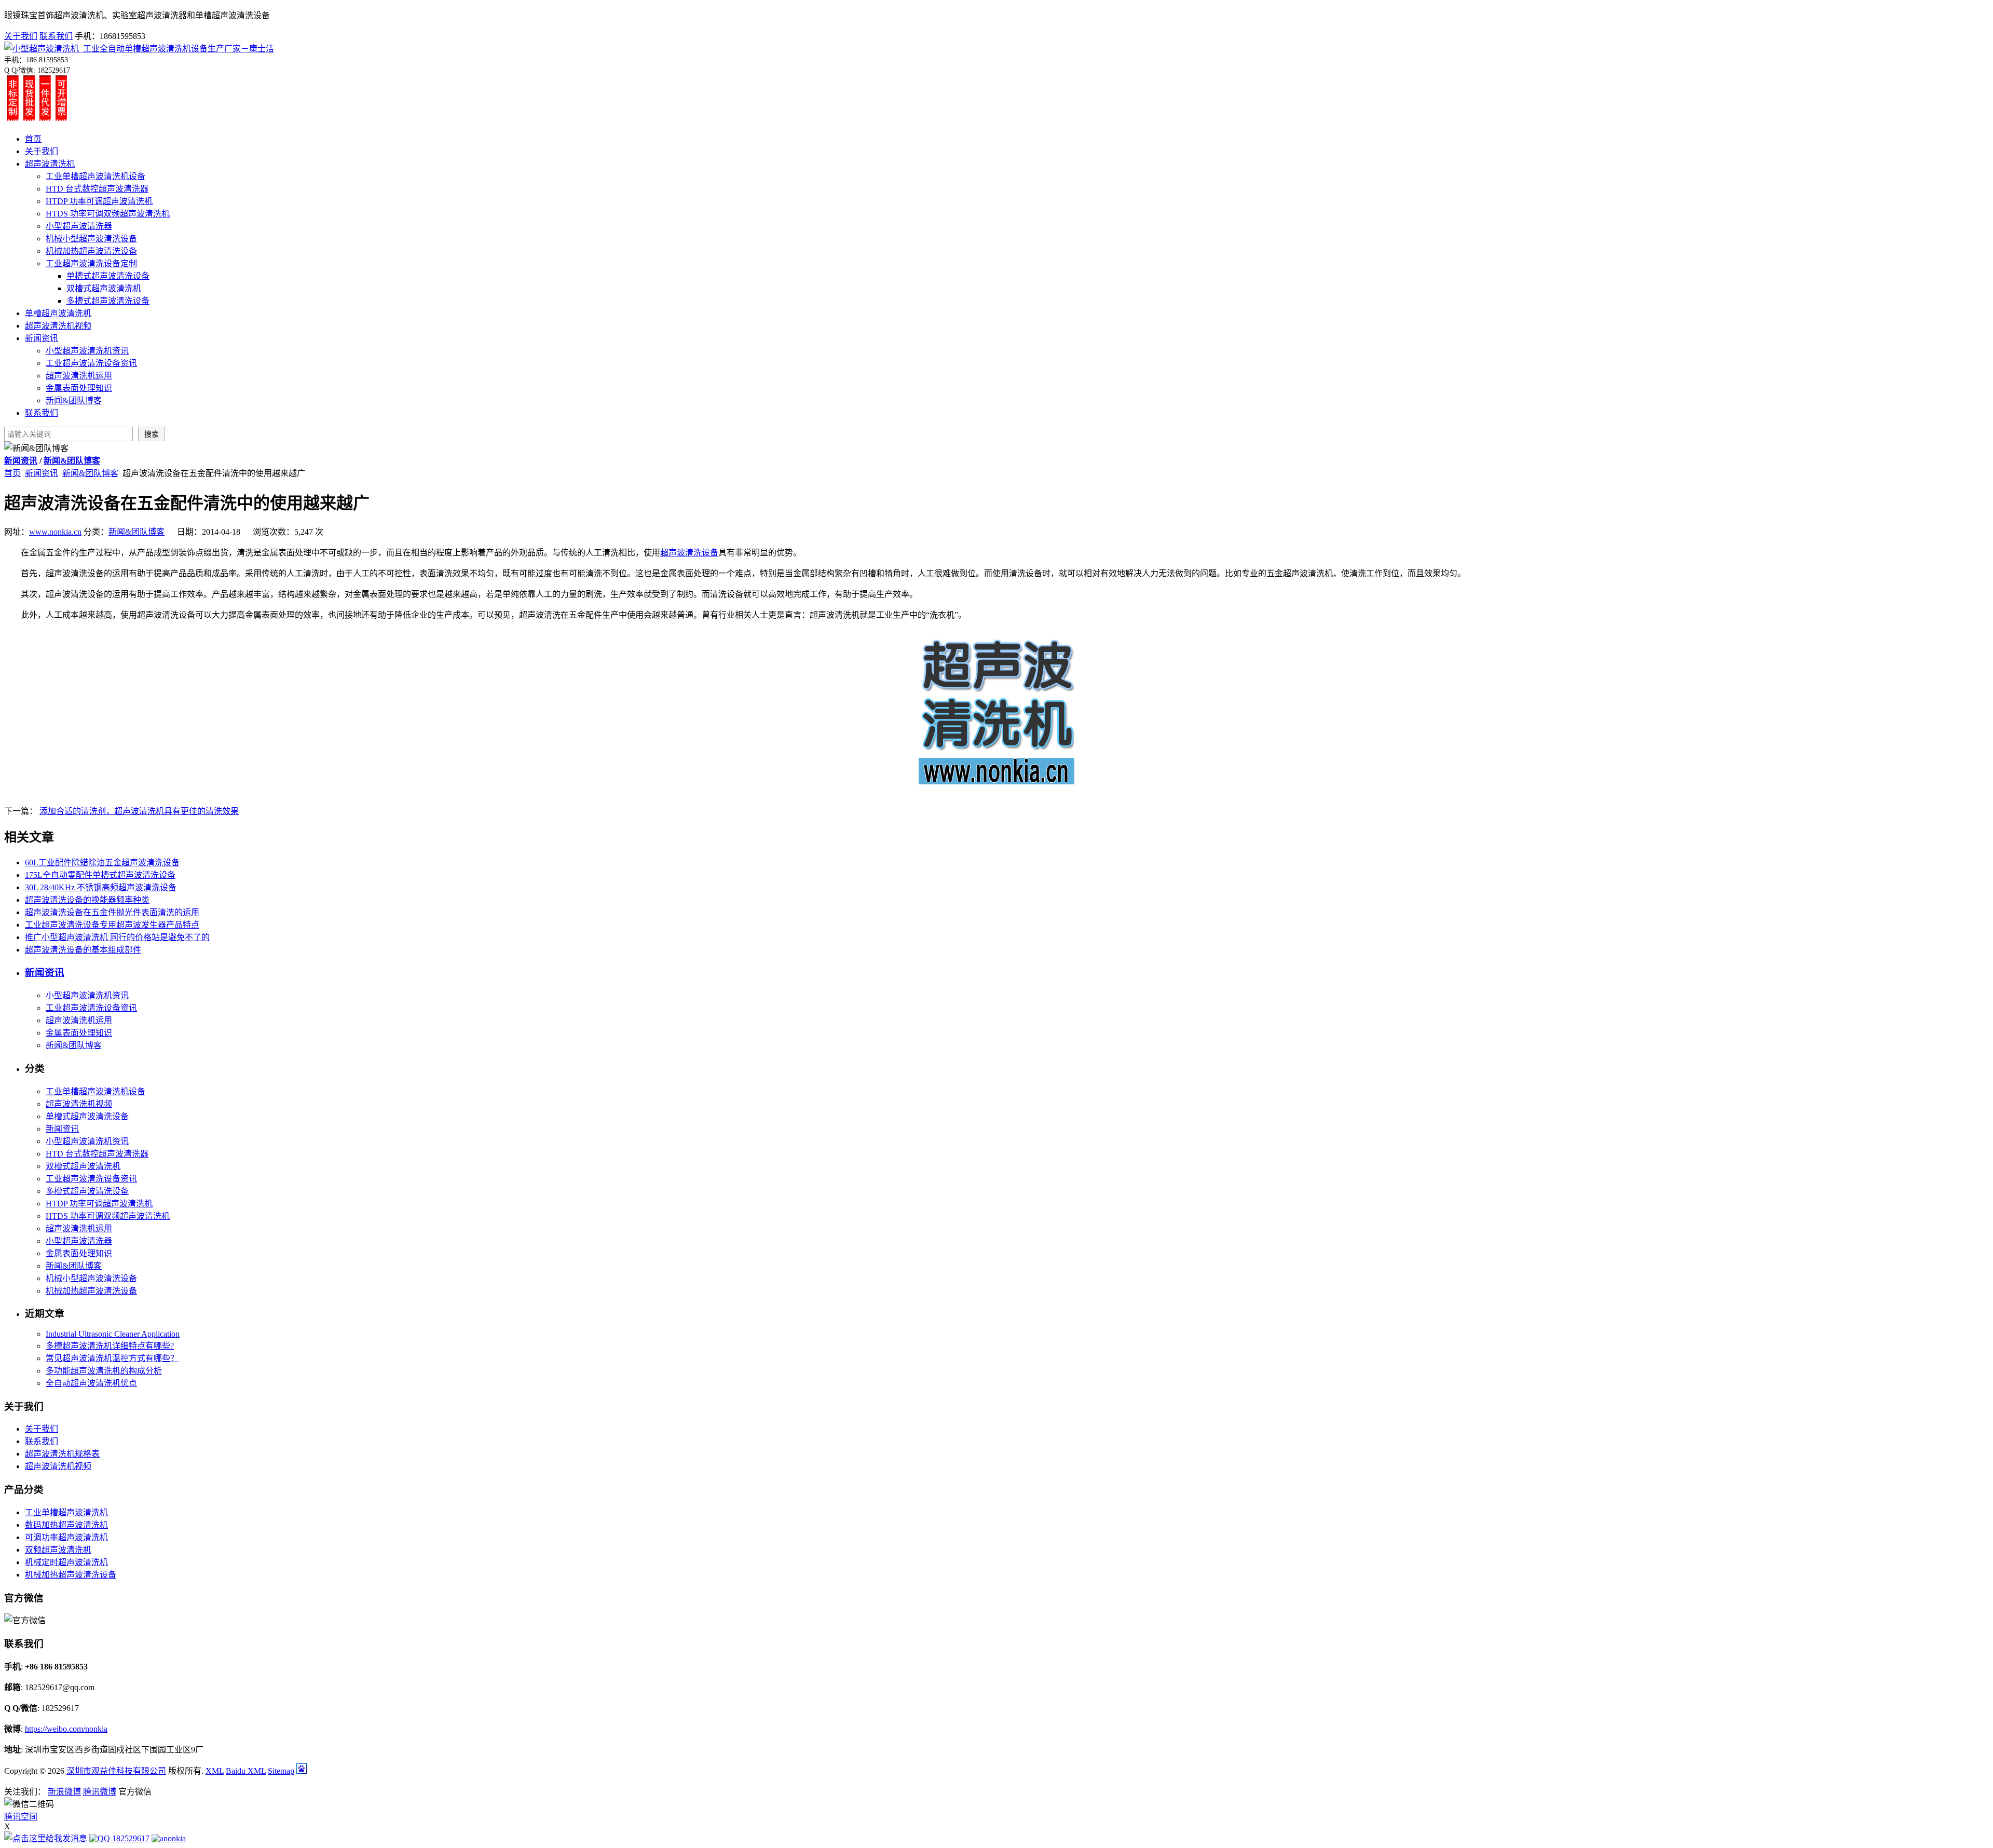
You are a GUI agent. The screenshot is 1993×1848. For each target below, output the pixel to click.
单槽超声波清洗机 (58, 313)
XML (215, 1771)
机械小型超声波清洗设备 (91, 239)
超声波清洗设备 (689, 553)
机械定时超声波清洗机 (66, 1562)
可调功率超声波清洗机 (66, 1537)
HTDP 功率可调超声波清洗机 (99, 201)
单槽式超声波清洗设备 (108, 276)
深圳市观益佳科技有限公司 (116, 1771)
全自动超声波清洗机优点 (91, 1383)
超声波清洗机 (50, 164)
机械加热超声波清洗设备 (91, 251)
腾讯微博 (100, 1792)
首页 (33, 139)
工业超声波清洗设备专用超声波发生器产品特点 (112, 925)
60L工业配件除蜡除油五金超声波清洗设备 (102, 862)
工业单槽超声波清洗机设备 (95, 176)
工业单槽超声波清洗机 (66, 1512)
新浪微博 (64, 1792)
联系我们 (56, 36)
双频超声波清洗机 (58, 1550)
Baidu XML (246, 1771)
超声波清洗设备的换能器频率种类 (87, 900)
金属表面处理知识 (79, 388)
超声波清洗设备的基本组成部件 (83, 950)
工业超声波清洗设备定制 (91, 263)
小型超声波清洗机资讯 (87, 351)
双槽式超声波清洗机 (104, 288)
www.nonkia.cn (55, 532)
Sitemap (281, 1771)
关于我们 (21, 36)
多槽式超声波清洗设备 (108, 301)
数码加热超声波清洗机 (66, 1525)
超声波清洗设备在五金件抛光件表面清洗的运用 (112, 912)
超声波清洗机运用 (79, 376)
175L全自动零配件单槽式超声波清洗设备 (100, 875)
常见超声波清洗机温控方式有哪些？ (112, 1358)
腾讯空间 (21, 1817)
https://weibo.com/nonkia (66, 1729)
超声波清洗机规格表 (62, 1454)
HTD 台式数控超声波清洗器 (97, 189)
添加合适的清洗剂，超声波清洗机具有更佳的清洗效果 (139, 811)
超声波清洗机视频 (58, 326)
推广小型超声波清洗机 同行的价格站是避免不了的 (117, 937)
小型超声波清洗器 (79, 226)
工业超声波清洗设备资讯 (91, 363)
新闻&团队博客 (74, 400)
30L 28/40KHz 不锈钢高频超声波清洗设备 (101, 887)
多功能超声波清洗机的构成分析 (104, 1371)
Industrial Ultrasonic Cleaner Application (113, 1334)
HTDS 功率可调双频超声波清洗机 (108, 214)
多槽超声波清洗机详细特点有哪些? (110, 1346)
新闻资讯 (42, 338)
